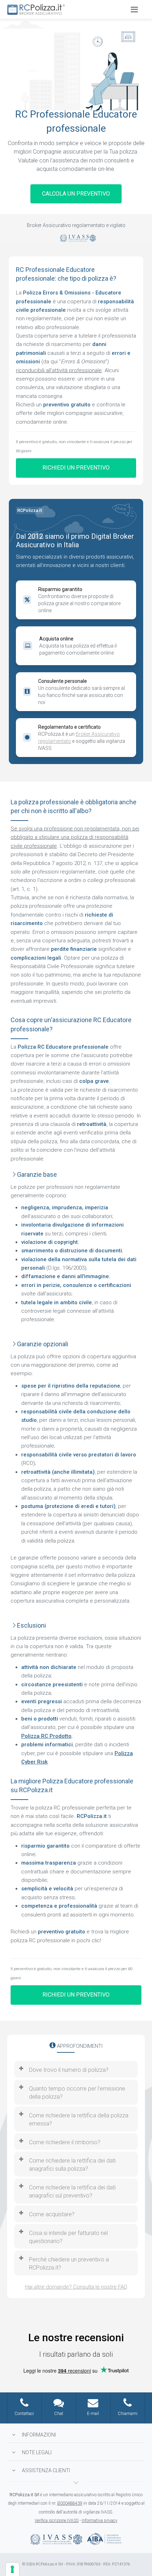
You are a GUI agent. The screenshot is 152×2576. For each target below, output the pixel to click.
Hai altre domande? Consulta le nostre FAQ (76, 2287)
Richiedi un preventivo (76, 468)
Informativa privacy (100, 2521)
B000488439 (70, 2503)
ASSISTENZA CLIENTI (46, 2470)
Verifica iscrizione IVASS (57, 2521)
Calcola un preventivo (76, 194)
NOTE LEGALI (37, 2452)
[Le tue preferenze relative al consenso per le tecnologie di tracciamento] (12, 2569)
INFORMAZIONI (39, 2435)
